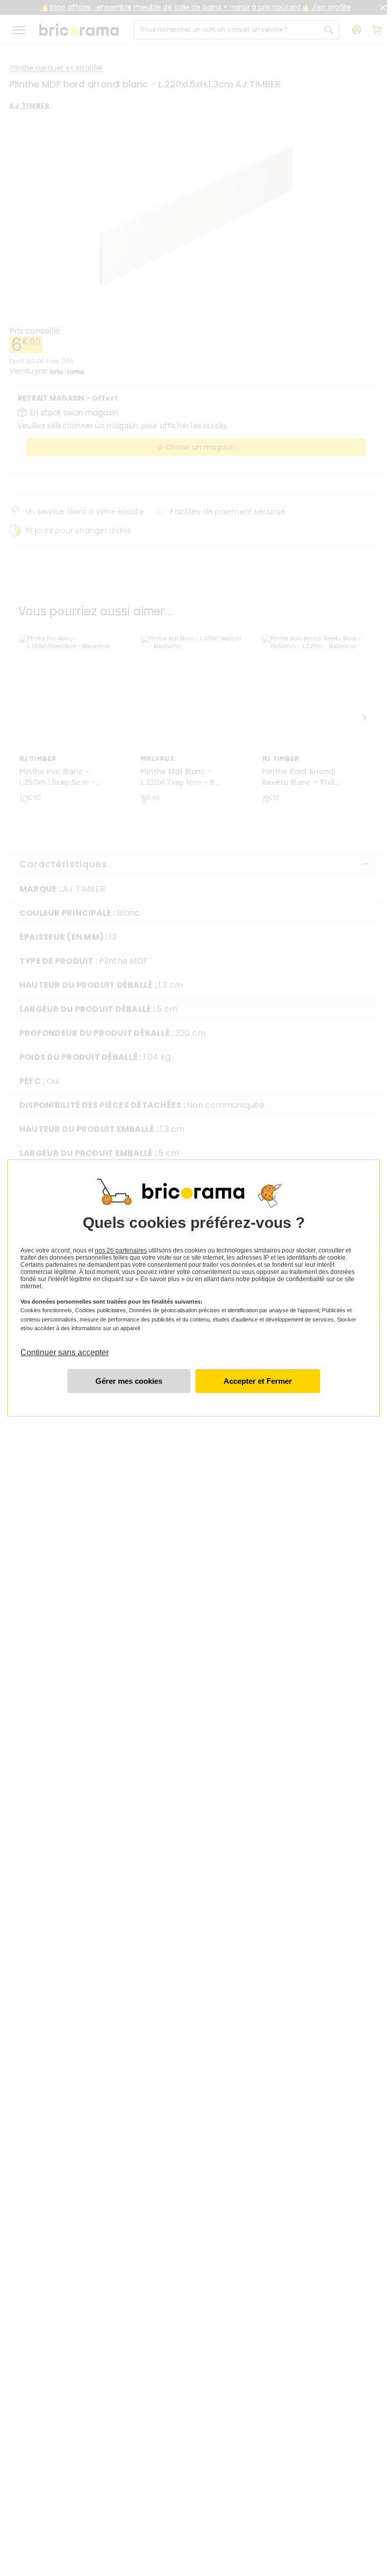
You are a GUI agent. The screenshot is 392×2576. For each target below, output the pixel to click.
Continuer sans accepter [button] (65, 1348)
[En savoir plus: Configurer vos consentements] (129, 1381)
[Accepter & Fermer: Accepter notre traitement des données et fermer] (258, 1381)
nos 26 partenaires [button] (121, 1250)
